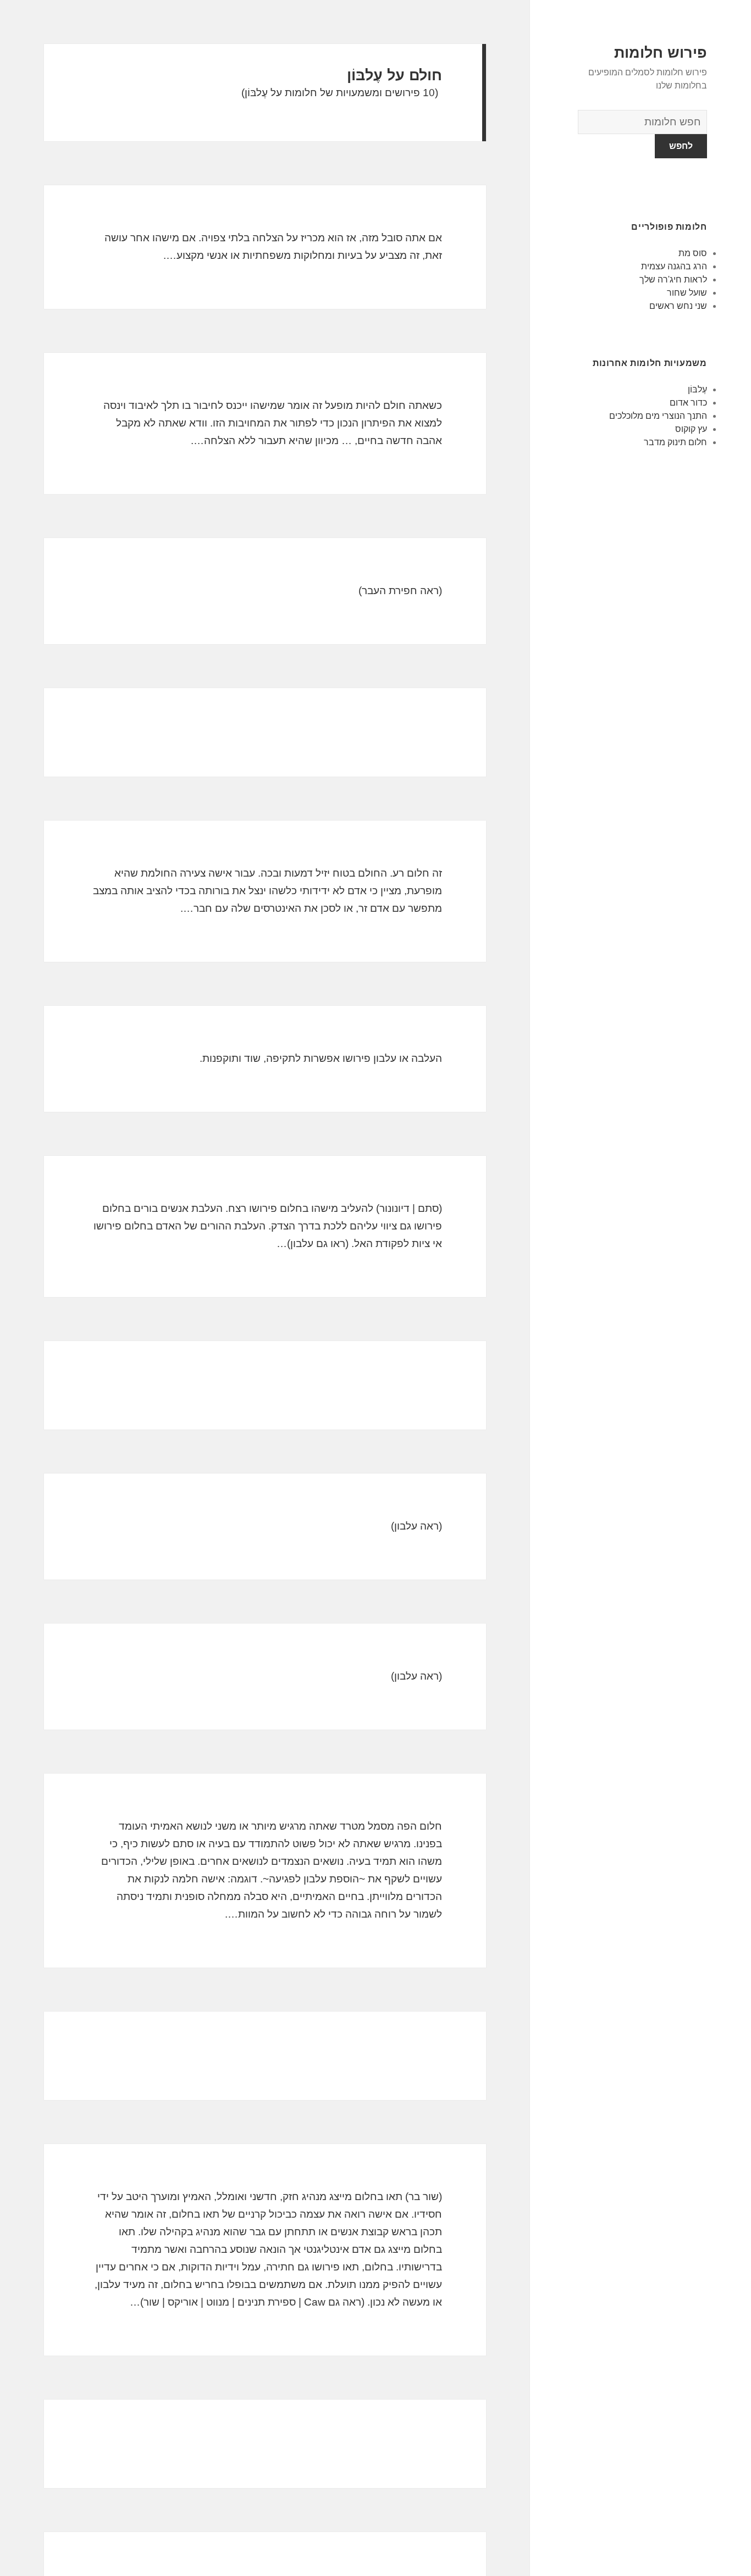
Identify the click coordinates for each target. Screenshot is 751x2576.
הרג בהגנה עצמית (674, 266)
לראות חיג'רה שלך (673, 279)
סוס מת (693, 253)
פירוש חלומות (661, 53)
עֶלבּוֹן (697, 389)
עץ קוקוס (691, 429)
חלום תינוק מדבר (675, 442)
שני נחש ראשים (678, 306)
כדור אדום (688, 403)
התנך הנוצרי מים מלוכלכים (658, 416)
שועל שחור (687, 293)
